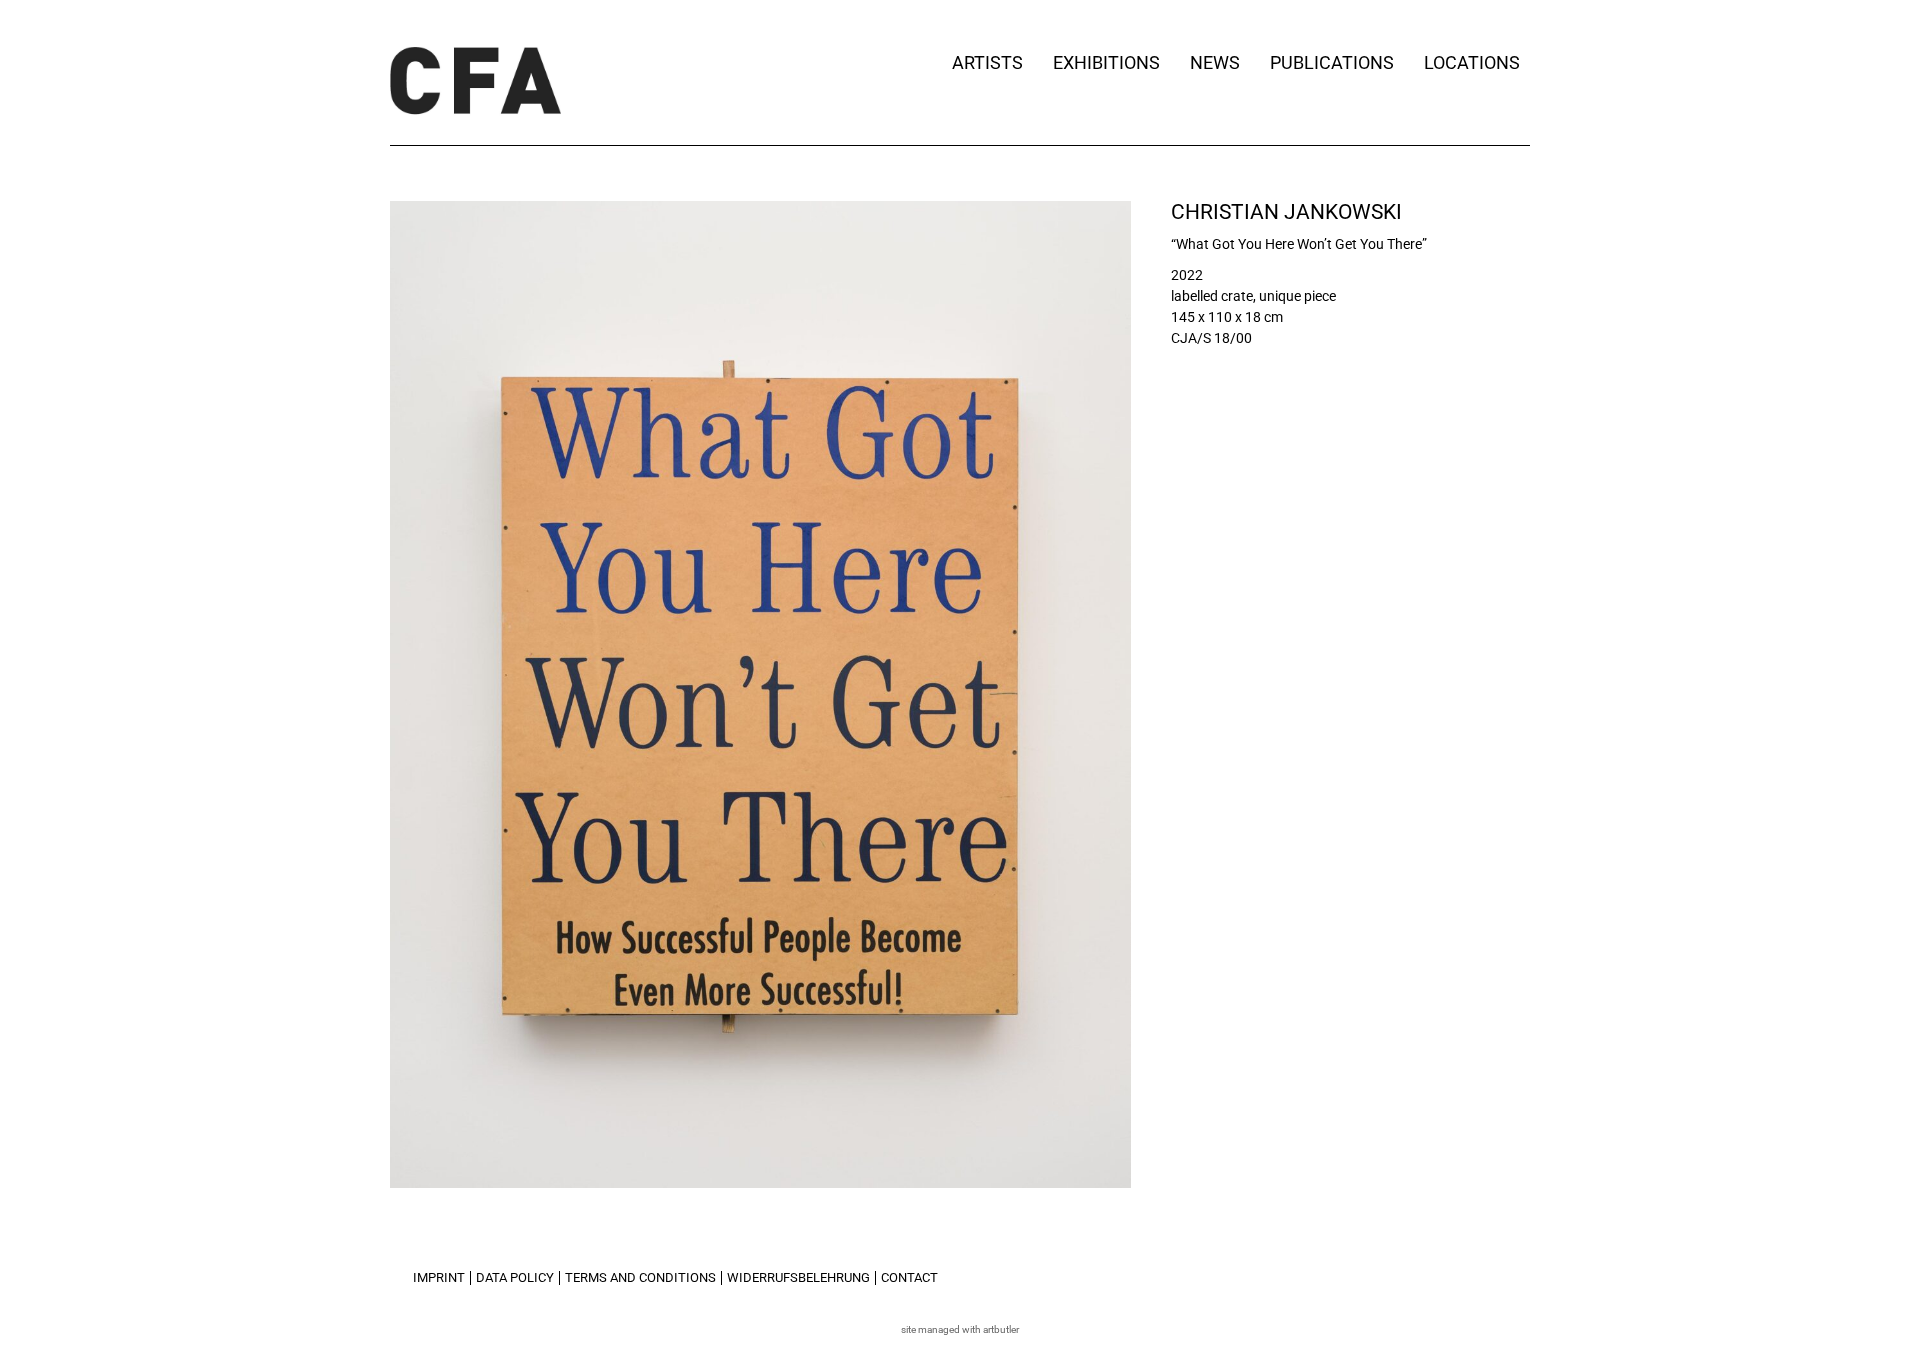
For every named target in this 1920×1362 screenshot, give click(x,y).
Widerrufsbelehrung (798, 1277)
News (1215, 62)
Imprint (439, 1277)
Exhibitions (1106, 62)
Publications (1332, 62)
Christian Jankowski (1286, 212)
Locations (1472, 62)
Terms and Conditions (640, 1277)
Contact (909, 1277)
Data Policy (515, 1277)
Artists (987, 62)
